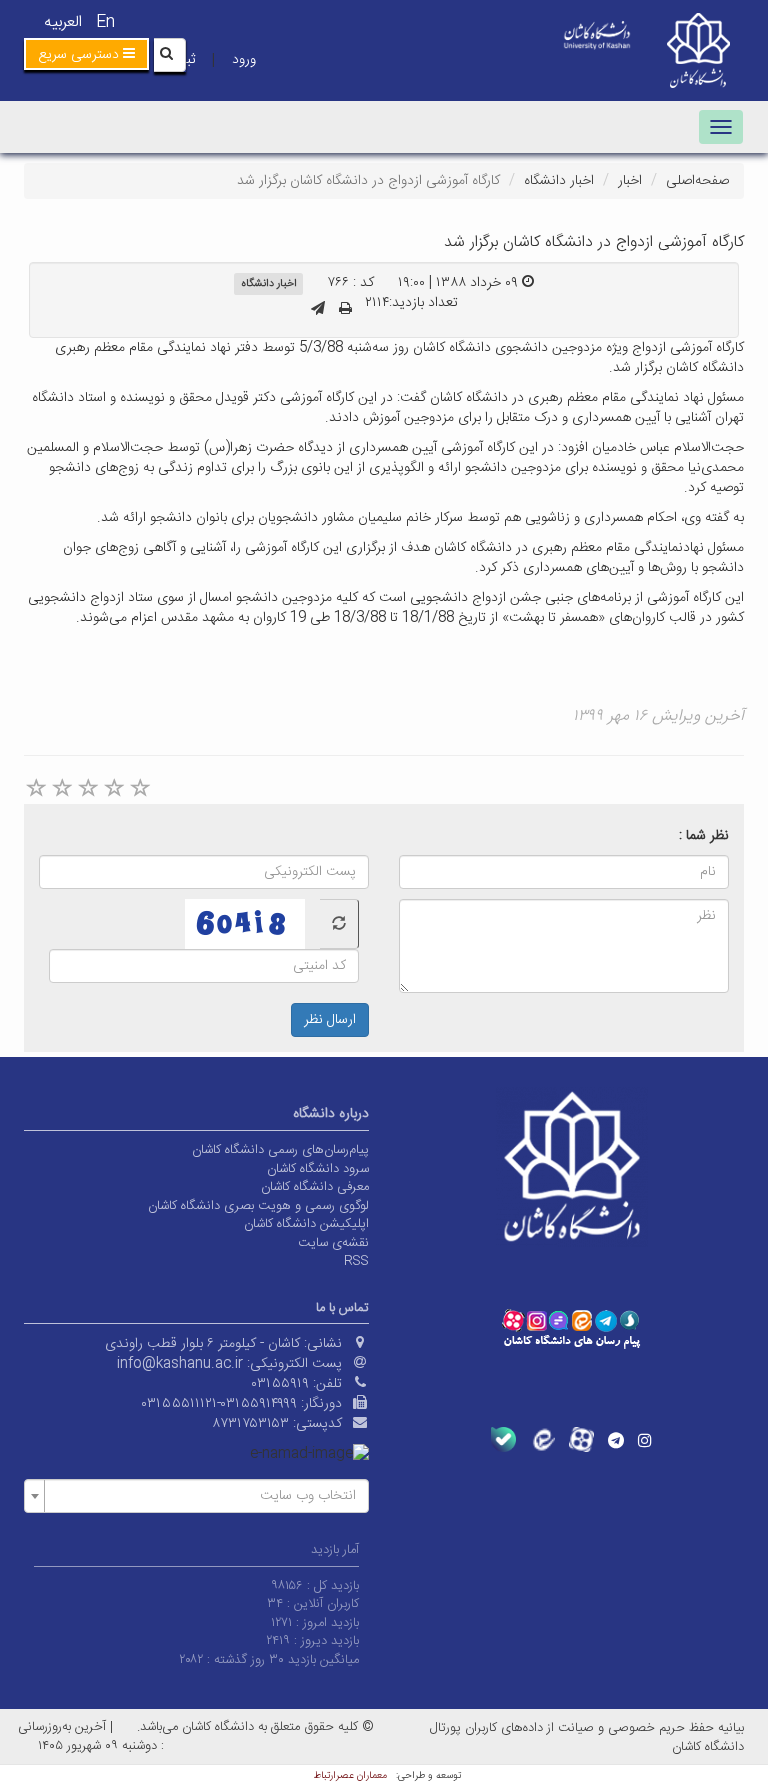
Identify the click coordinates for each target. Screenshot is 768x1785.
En (105, 22)
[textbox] (202, 1496)
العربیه (63, 22)
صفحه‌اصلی (697, 181)
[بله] (503, 1439)
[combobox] (196, 1496)
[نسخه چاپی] (345, 310)
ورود (244, 60)
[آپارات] (581, 1439)
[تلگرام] (616, 1440)
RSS (356, 1261)
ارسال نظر (330, 1020)
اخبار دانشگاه (559, 181)
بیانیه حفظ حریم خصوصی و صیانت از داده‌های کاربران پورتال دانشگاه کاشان (587, 1737)
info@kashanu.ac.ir (180, 1364)
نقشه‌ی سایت (333, 1243)
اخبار (630, 181)
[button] (86, 54)
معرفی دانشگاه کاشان (315, 1187)
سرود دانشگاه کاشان (318, 1169)
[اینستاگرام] (645, 1440)
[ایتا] (542, 1439)
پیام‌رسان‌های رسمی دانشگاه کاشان (280, 1150)
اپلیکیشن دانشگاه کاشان (306, 1224)
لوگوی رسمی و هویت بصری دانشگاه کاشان (258, 1206)
